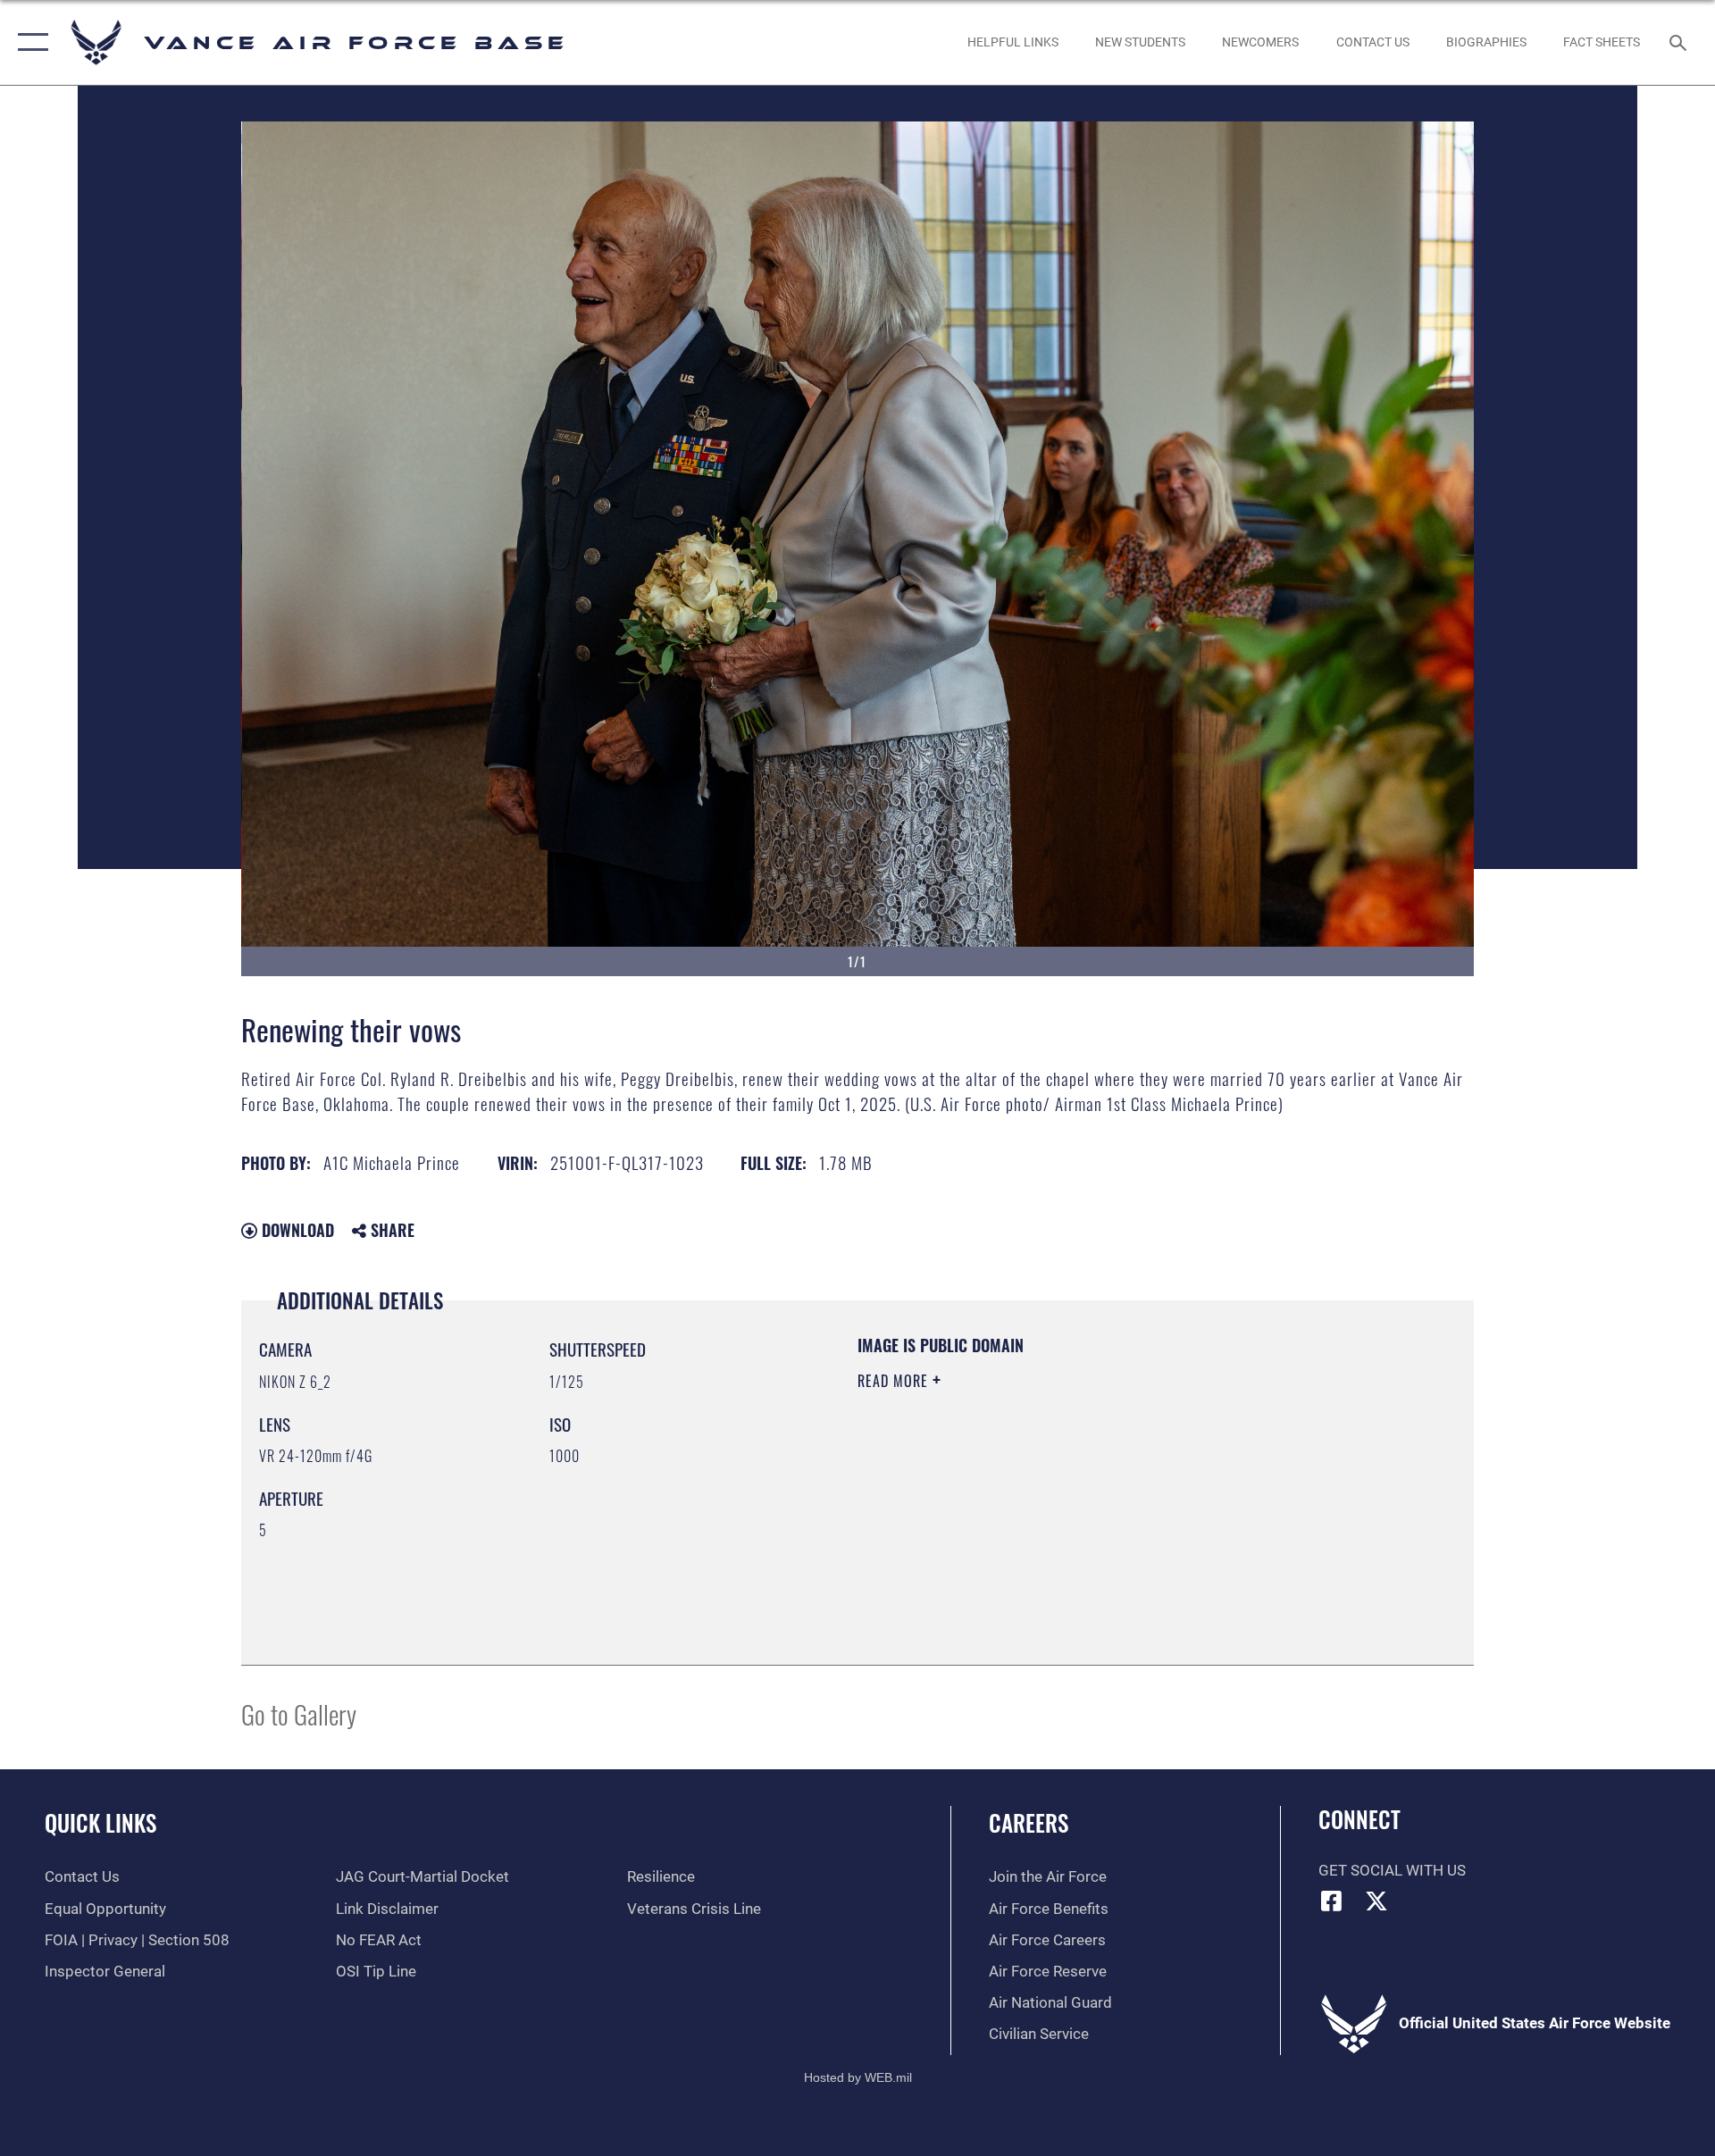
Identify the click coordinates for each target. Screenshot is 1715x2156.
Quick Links (100, 1822)
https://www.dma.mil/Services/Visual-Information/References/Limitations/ (1067, 1494)
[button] (29, 42)
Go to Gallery (299, 1713)
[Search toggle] (1680, 42)
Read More (895, 1381)
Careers (1029, 1822)
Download (296, 1230)
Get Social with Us (1392, 1871)
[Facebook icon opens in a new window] (1332, 1901)
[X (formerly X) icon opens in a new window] (1376, 1901)
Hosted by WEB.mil (858, 2077)
